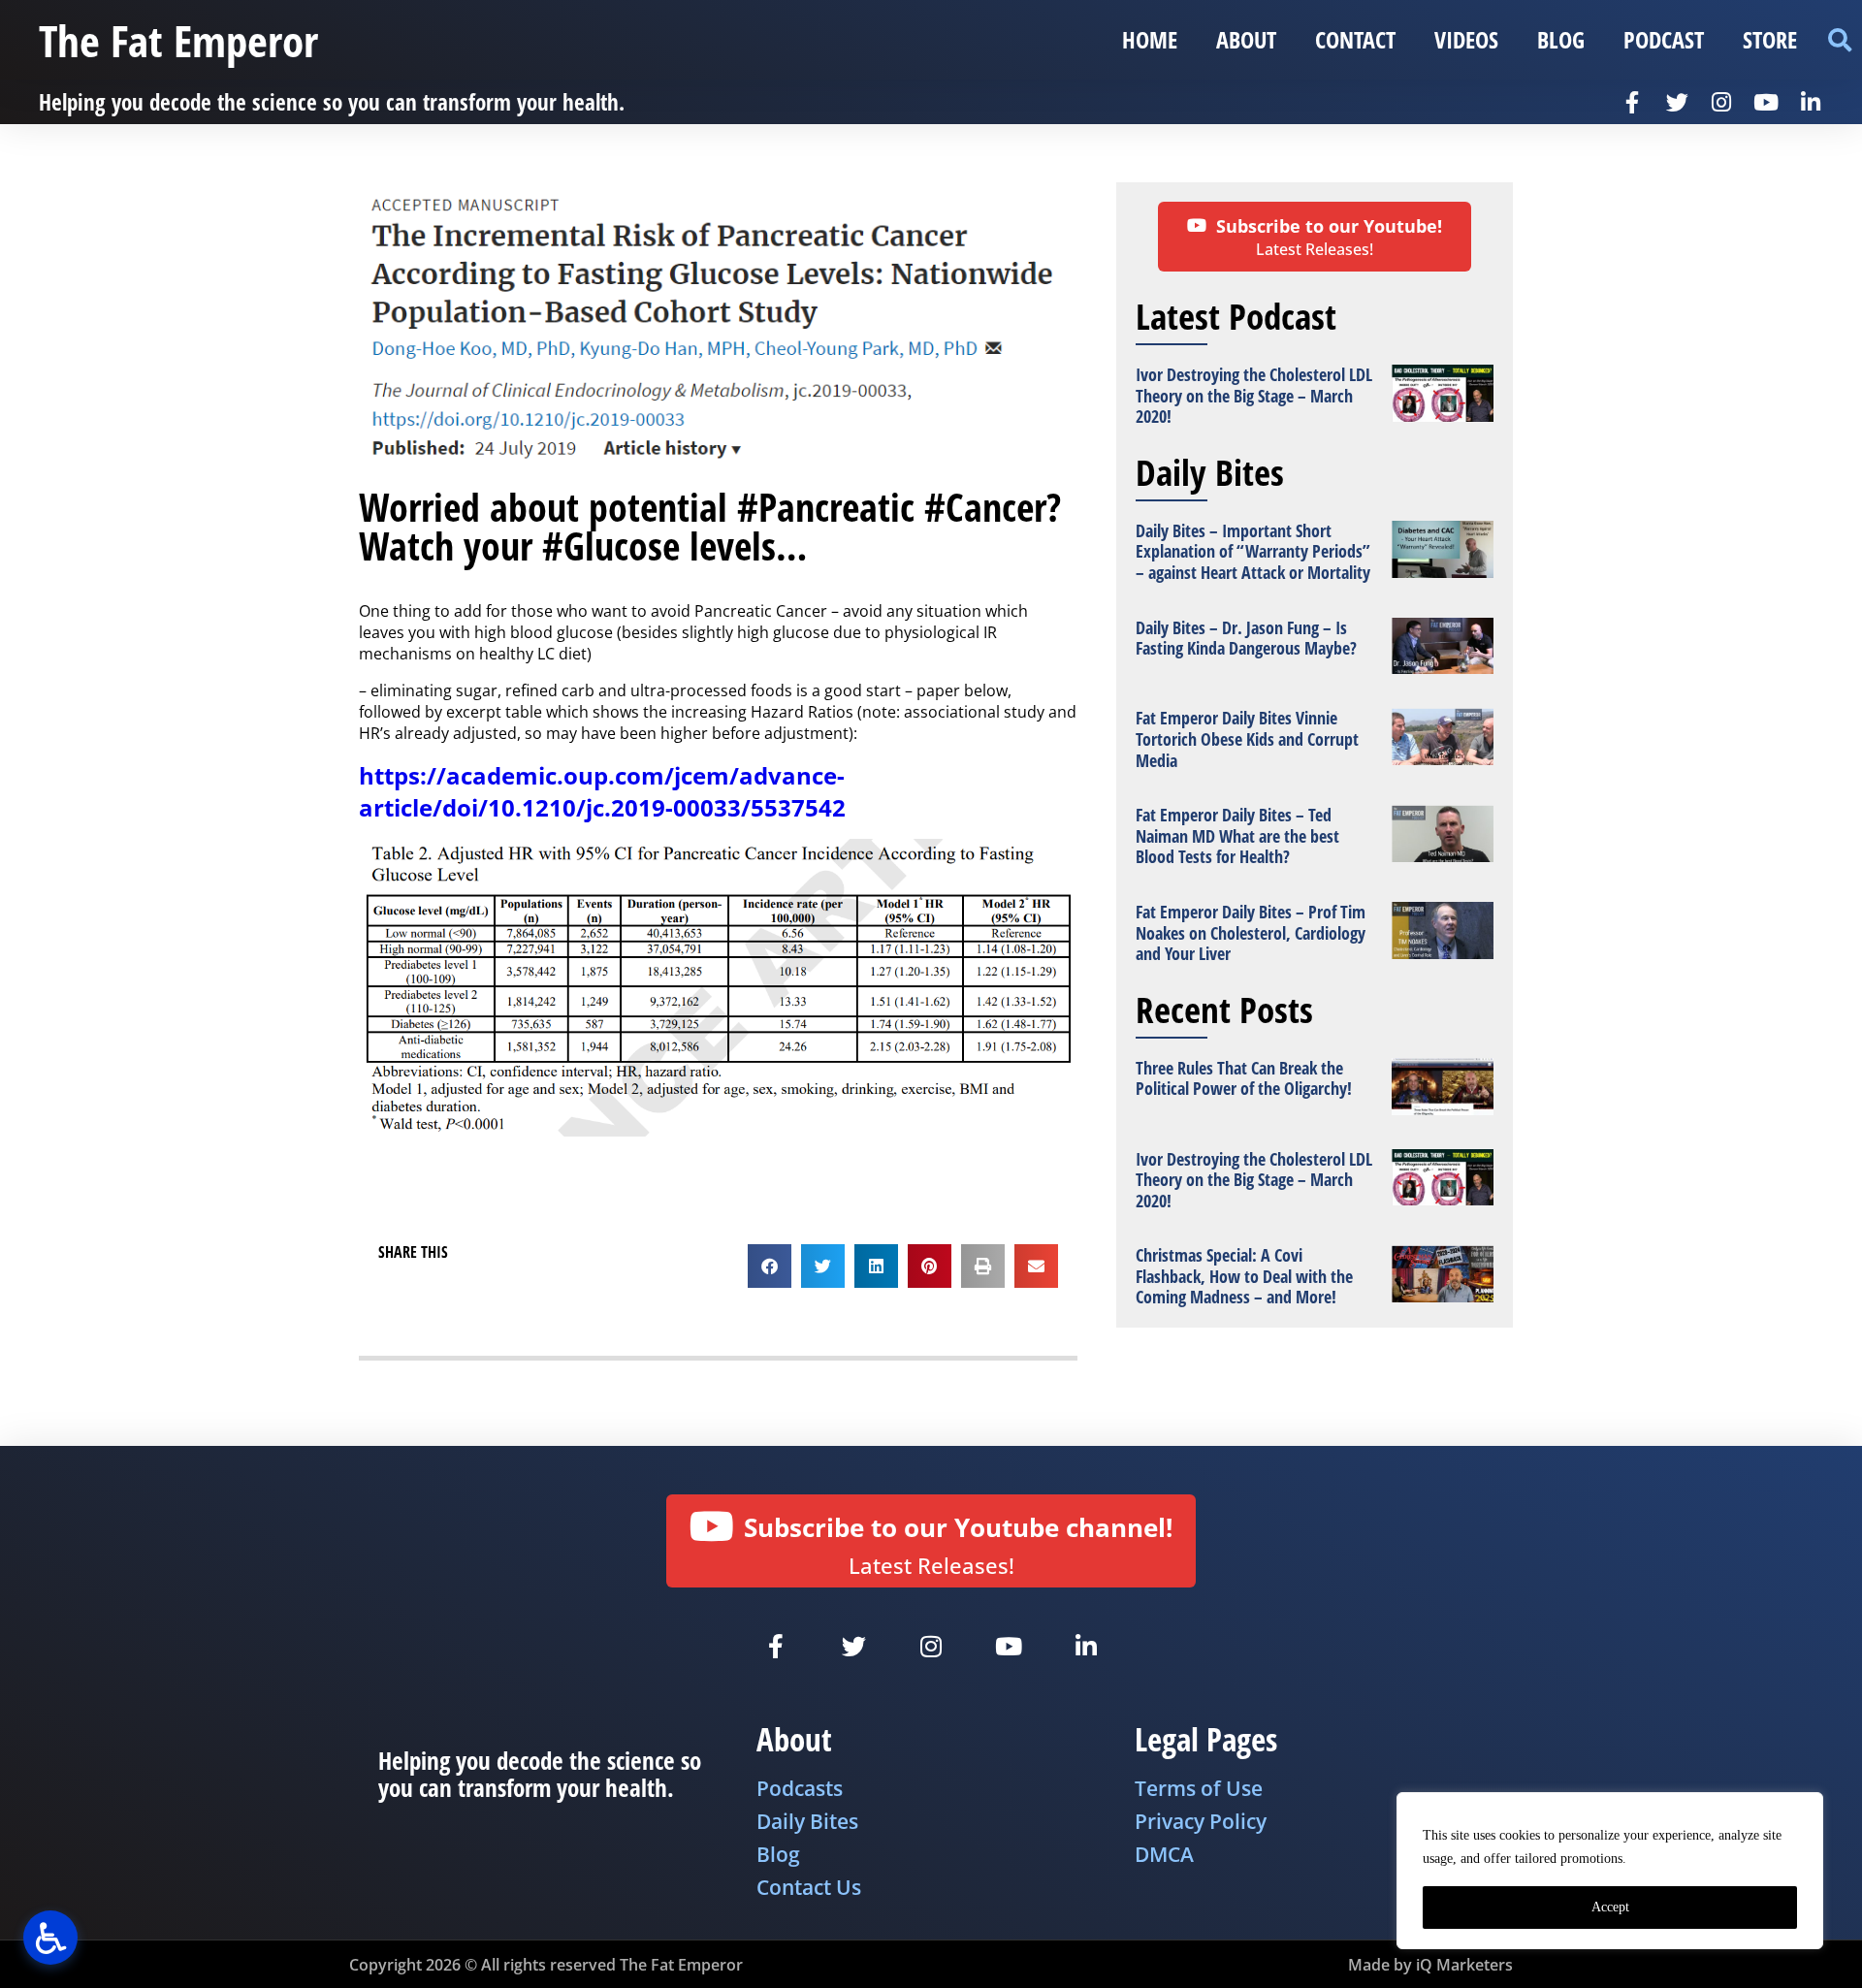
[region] (1610, 1871)
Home (1150, 39)
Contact (1355, 39)
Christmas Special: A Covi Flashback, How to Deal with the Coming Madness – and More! (1244, 1276)
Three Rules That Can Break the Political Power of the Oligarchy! (1244, 1078)
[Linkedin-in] (1811, 102)
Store (1770, 39)
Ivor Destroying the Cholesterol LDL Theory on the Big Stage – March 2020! (1254, 395)
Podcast (1664, 39)
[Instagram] (1721, 102)
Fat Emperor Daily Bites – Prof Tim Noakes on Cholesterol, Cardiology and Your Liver (1251, 932)
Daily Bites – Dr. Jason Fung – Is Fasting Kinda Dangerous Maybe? (1246, 638)
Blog (1561, 39)
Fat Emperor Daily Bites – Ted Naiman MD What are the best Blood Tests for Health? (1237, 835)
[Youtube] (1766, 102)
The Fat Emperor (178, 40)
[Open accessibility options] (50, 1938)
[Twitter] (1677, 102)
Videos (1466, 39)
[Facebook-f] (1632, 102)
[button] (1839, 40)
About (1246, 39)
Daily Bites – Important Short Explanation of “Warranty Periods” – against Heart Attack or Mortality (1253, 551)
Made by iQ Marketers (1430, 1965)
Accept (1610, 1907)
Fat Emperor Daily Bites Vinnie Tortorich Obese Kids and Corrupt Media (1247, 738)
